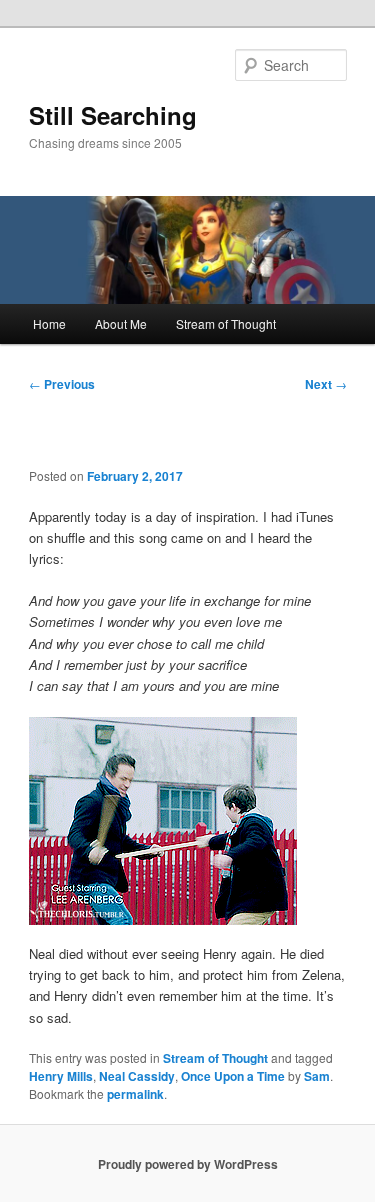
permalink (135, 1094)
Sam (317, 1076)
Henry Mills (61, 1076)
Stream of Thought (226, 323)
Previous (62, 384)
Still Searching (113, 115)
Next (326, 384)
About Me (121, 323)
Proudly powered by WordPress (188, 1164)
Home (49, 323)
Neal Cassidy (137, 1076)
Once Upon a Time (233, 1076)
